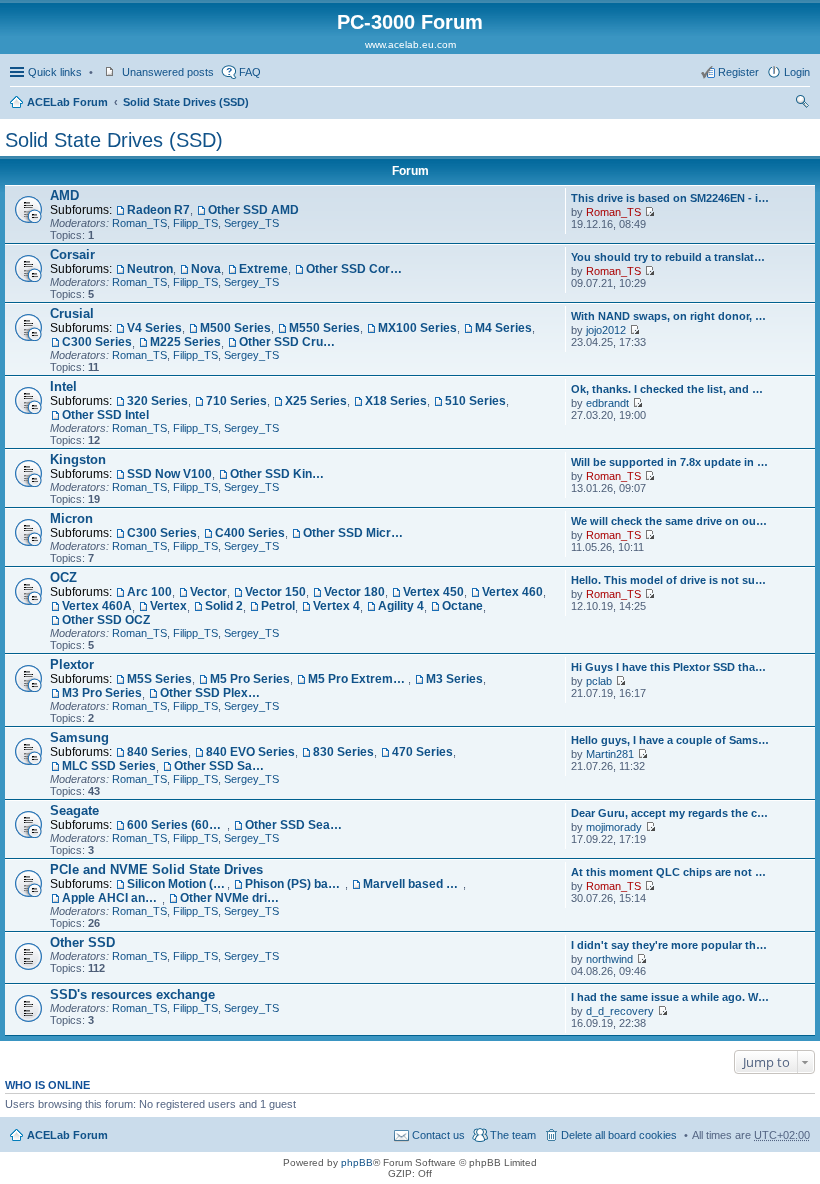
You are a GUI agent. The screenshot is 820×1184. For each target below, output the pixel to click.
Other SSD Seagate (295, 825)
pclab (599, 681)
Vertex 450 (433, 592)
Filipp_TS (195, 223)
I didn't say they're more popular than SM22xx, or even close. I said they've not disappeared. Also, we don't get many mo (670, 945)
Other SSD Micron (353, 533)
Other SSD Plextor (210, 693)
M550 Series (324, 328)
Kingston (78, 459)
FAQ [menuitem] (250, 72)
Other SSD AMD (253, 210)
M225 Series (185, 342)
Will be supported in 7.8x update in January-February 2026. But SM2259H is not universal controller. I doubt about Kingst (670, 462)
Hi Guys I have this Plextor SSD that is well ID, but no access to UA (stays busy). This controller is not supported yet (670, 667)
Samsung (79, 737)
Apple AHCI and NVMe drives (112, 898)
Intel (63, 386)
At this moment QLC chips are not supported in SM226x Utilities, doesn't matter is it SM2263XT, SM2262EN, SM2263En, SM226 (670, 872)
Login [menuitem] (797, 72)
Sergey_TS (251, 223)
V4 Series (154, 328)
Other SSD (82, 942)
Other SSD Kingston (280, 474)
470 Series (422, 752)
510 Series (475, 401)
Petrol (278, 606)
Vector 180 (354, 592)
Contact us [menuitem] (438, 1135)
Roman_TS (139, 223)
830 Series (343, 752)
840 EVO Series (250, 752)
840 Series (157, 752)
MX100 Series (417, 328)
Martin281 (610, 754)
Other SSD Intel (105, 415)
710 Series (236, 401)
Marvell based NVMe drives (413, 884)
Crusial (72, 313)
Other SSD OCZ (106, 620)
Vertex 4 (336, 606)
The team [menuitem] (513, 1135)
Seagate (74, 810)
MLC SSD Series (109, 766)
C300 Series (97, 342)
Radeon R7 (158, 210)
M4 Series (503, 328)
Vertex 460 (512, 592)
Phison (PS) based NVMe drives (295, 884)
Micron (71, 518)
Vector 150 (275, 592)
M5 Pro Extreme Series (358, 679)
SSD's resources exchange (132, 994)
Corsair (72, 254)
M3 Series (454, 679)
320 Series (157, 401)
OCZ (63, 577)
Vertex (168, 606)
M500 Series (235, 328)
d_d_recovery (620, 1011)
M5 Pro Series (250, 679)
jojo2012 (606, 330)
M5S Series (159, 679)
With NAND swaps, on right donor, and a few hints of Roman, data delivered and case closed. (670, 316)
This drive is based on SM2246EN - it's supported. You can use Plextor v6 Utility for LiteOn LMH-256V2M (670, 198)
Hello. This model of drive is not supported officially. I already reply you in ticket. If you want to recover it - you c (670, 580)
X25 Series (316, 401)
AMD (64, 195)
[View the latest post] (649, 212)
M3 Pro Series (102, 693)
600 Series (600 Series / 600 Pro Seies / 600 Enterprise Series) (177, 825)
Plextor (72, 664)
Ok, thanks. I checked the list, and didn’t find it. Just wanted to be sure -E (670, 389)
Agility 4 (401, 606)
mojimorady (614, 827)
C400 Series (250, 533)
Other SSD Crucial (289, 342)
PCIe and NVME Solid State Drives (156, 869)
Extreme (263, 269)
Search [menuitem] (802, 104)
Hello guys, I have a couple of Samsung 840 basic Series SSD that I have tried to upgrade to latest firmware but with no (670, 740)
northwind (609, 959)
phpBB (357, 1162)
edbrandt (607, 403)
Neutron (150, 269)
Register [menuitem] (738, 72)
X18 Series (396, 401)
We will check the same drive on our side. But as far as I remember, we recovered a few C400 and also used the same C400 (670, 521)
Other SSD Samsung (224, 766)
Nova (206, 269)
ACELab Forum (67, 102)
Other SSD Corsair (356, 269)
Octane (462, 606)
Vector (208, 592)
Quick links (55, 72)
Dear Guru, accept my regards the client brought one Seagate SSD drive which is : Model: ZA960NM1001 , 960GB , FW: (670, 813)
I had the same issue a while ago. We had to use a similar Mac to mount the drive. (670, 997)
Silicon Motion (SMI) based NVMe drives (177, 884)
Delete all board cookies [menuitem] (619, 1135)
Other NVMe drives (230, 898)
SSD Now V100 (169, 474)
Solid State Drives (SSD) (186, 102)
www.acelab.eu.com (410, 44)
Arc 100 (149, 592)
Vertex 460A (97, 606)
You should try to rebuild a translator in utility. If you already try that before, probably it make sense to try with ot (670, 257)
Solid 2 (224, 606)
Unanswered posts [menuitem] (168, 72)
